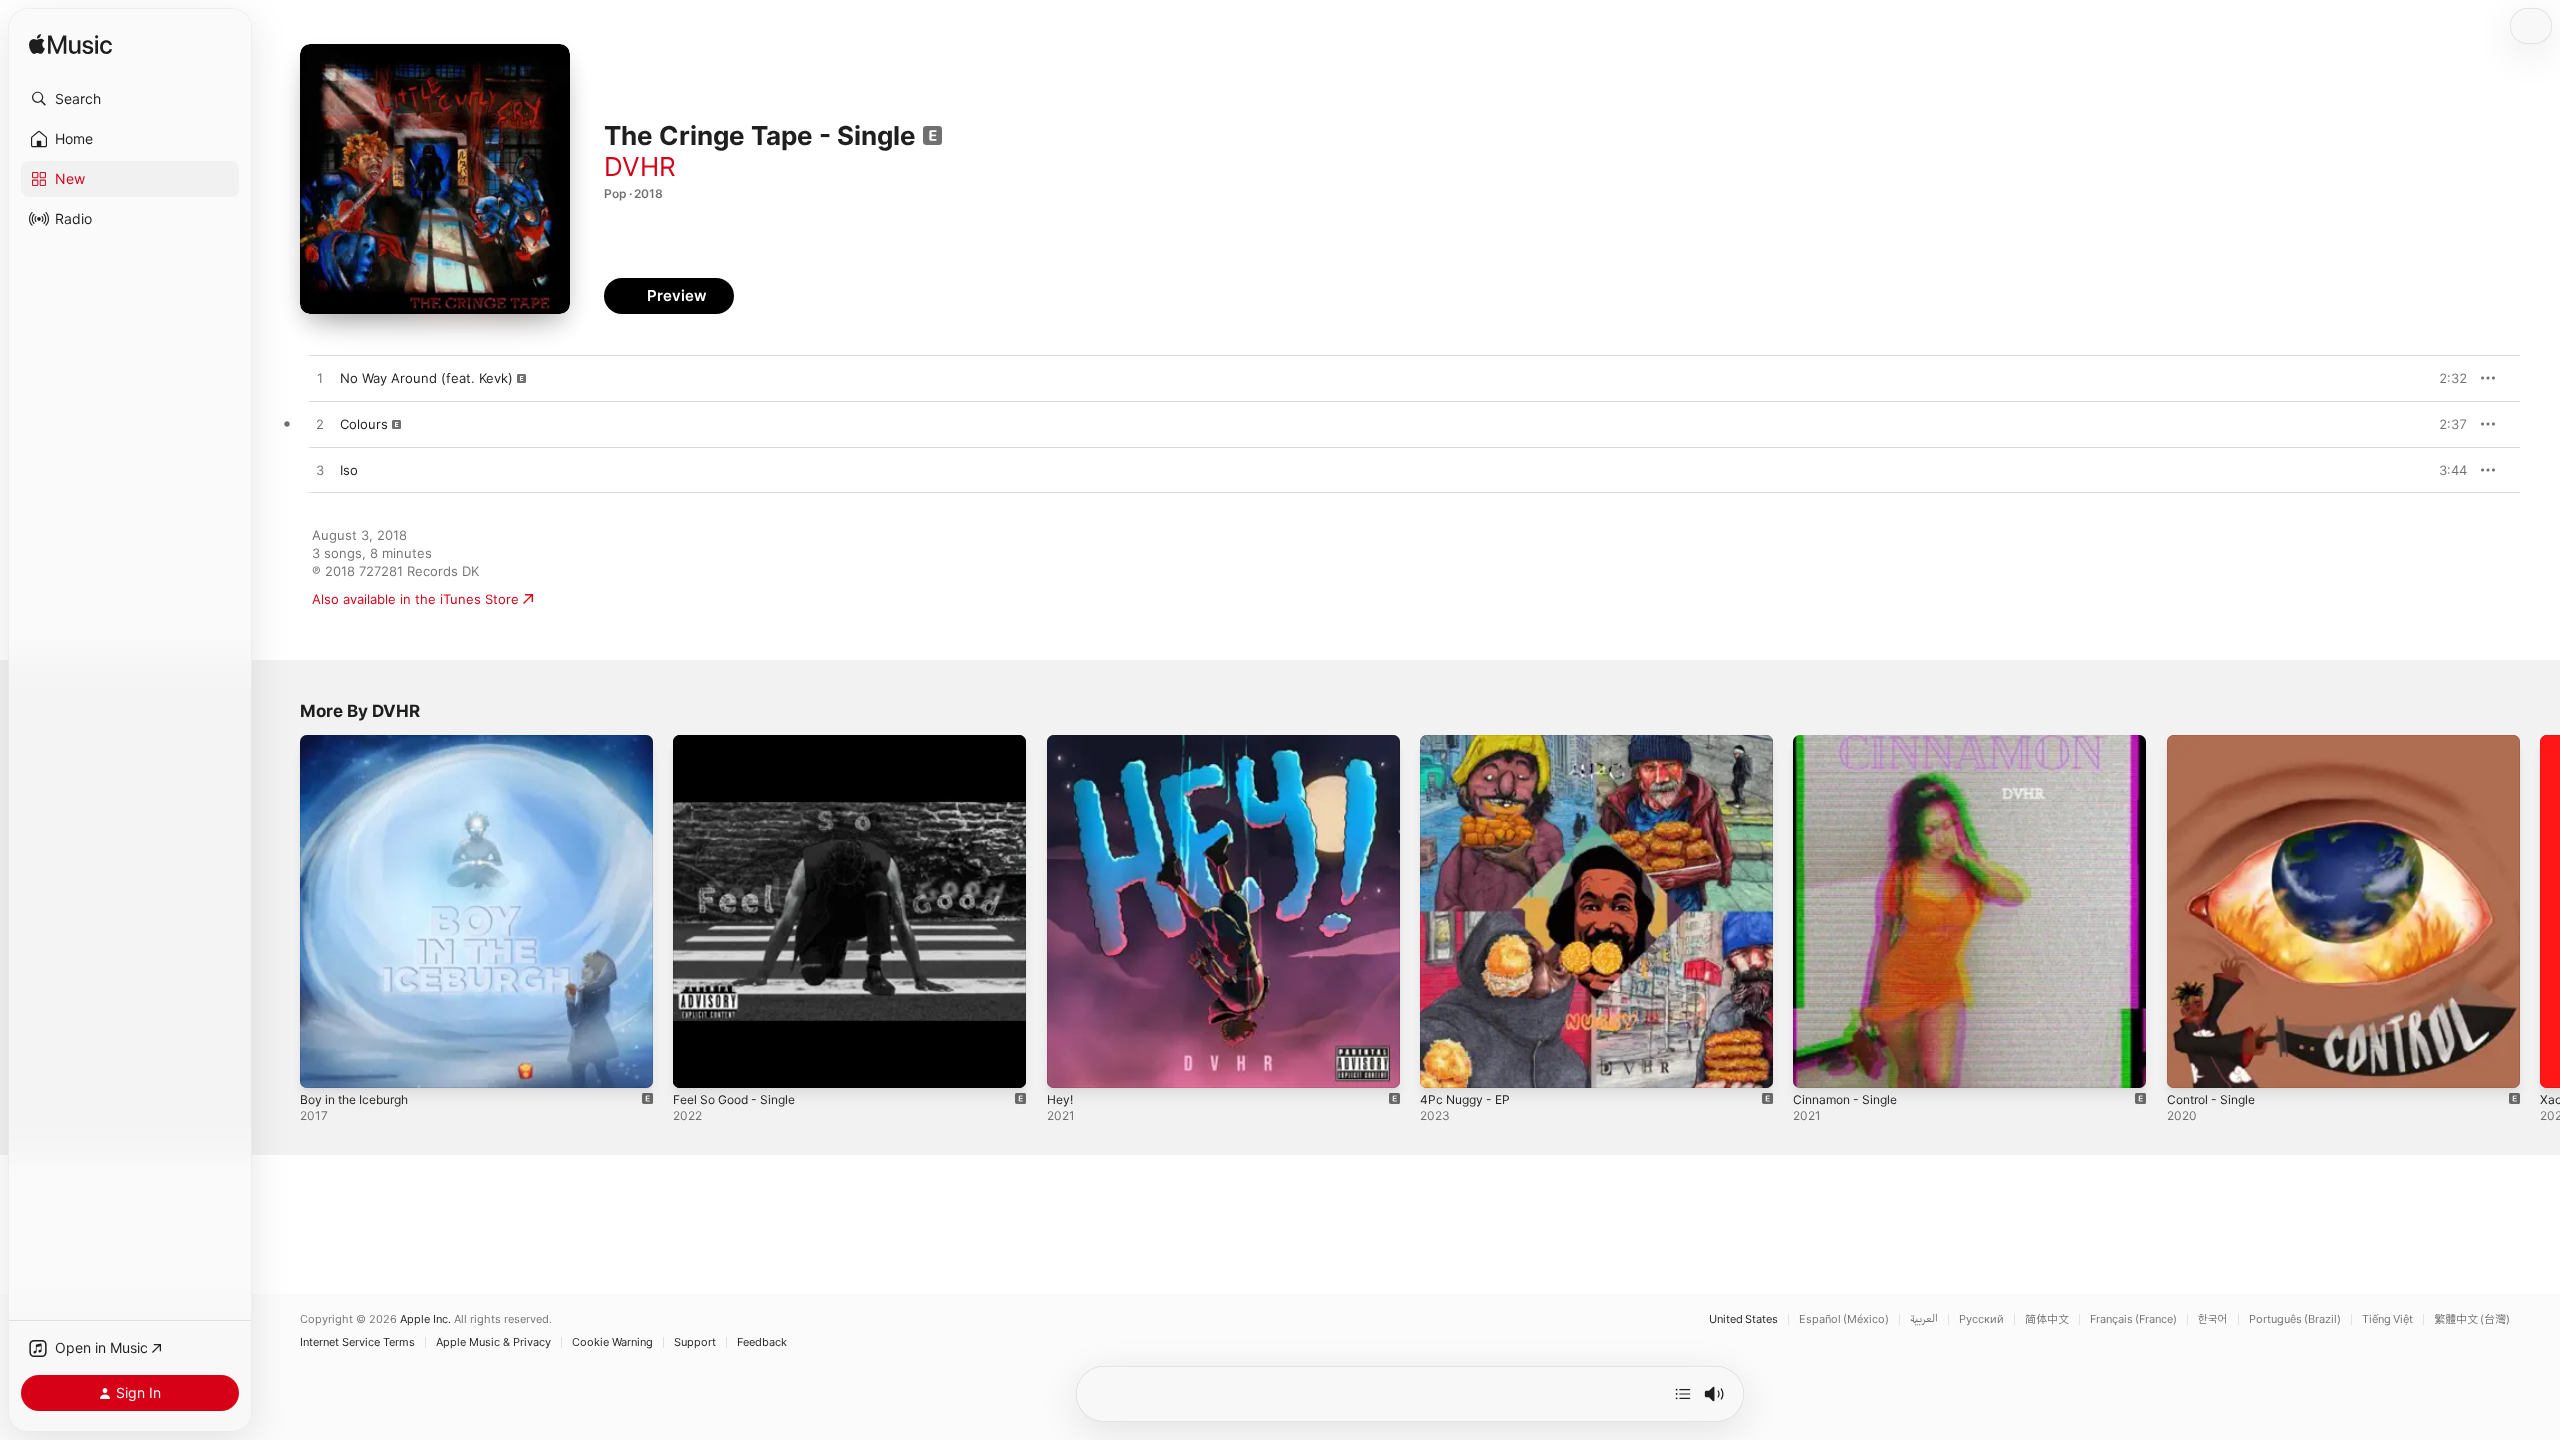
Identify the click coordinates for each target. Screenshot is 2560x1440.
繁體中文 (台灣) (2472, 1319)
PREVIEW (2445, 378)
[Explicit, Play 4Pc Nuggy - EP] (1445, 1063)
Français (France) (2133, 1319)
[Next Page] (2540, 912)
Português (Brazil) (2295, 1319)
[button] (130, 99)
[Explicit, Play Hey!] (1072, 1063)
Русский (1981, 1319)
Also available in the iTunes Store (415, 599)
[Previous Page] (280, 912)
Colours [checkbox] (364, 424)
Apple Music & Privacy (493, 1342)
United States (1743, 1319)
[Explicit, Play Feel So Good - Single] (698, 1063)
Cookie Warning (612, 1342)
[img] (70, 45)
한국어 (2213, 1319)
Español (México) (1844, 1319)
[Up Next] (1683, 1394)
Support (695, 1342)
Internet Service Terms (357, 1342)
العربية (1924, 1319)
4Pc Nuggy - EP (1469, 743)
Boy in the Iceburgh (361, 743)
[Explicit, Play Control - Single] (2192, 1063)
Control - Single (2216, 743)
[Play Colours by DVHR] (320, 425)
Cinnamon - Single (1850, 743)
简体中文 (2047, 1319)
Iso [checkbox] (349, 470)
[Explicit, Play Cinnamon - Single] (1818, 1063)
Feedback (762, 1342)
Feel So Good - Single (741, 743)
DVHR (640, 166)
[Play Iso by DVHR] (320, 471)
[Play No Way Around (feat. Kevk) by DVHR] (320, 379)
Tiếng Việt (2387, 1319)
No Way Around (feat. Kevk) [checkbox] (426, 378)
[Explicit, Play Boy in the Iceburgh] (325, 1063)
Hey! (1061, 743)
